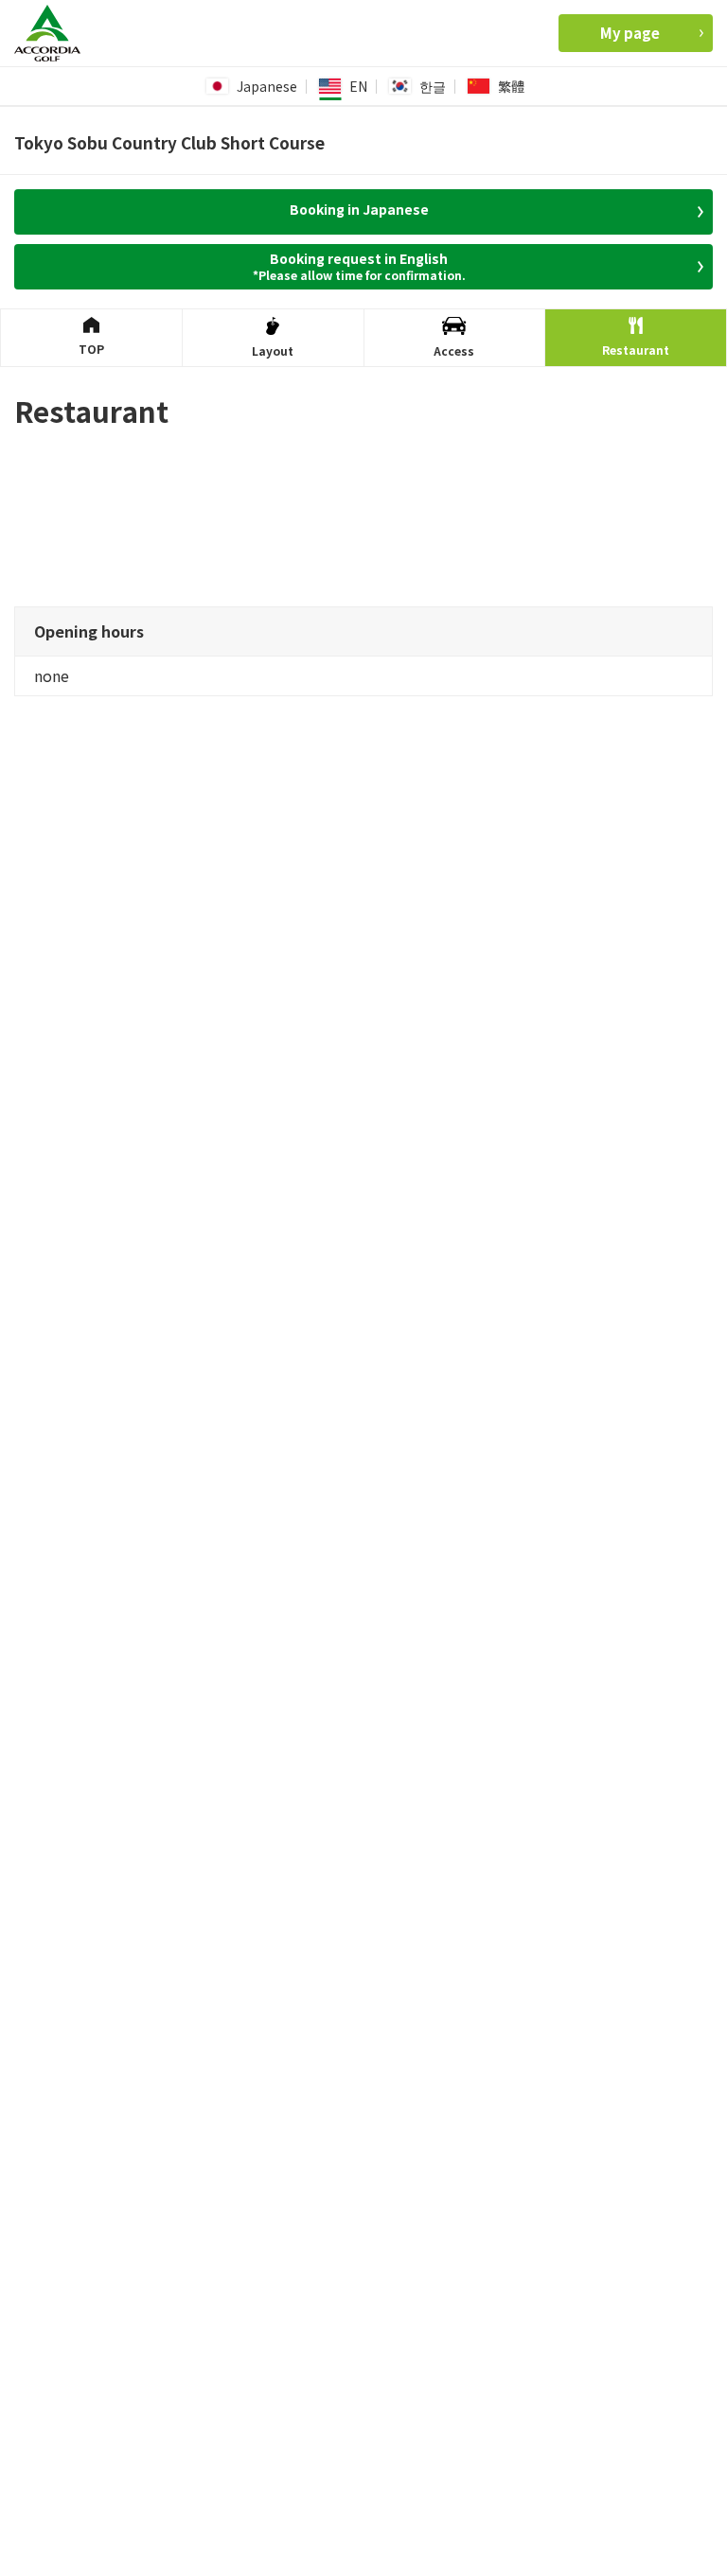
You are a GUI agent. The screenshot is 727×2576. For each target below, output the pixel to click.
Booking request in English (359, 266)
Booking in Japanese (359, 209)
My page (630, 33)
